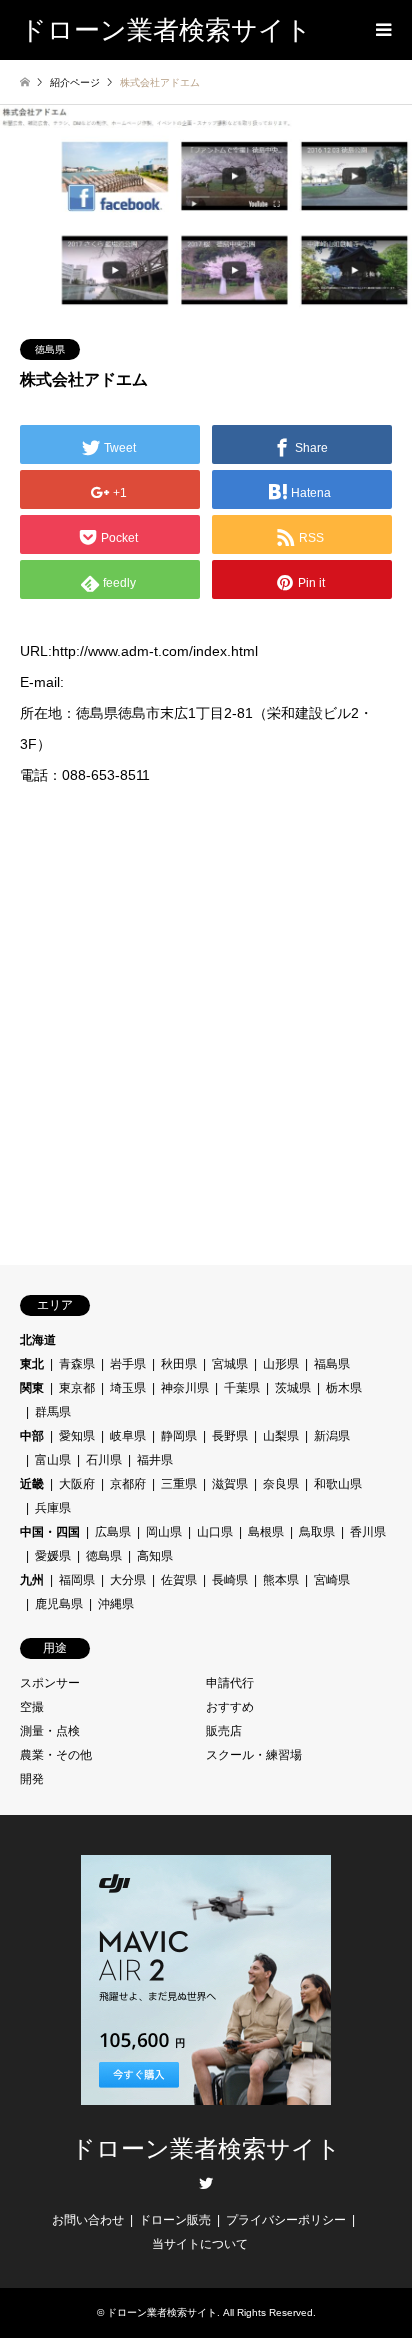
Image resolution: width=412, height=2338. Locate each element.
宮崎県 (332, 1580)
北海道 (38, 1340)
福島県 (332, 1364)
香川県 (368, 1532)
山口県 (215, 1532)
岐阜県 (128, 1436)
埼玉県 (128, 1388)
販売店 (224, 1731)
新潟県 (332, 1436)
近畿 (32, 1484)
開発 (32, 1779)
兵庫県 (53, 1508)
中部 (32, 1436)
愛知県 (77, 1436)
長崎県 (230, 1580)
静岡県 (179, 1436)
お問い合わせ (88, 2220)
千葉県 (242, 1388)
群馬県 (53, 1412)
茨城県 (293, 1388)
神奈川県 (185, 1388)
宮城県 (230, 1364)
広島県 (113, 1532)
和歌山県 (338, 1484)
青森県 (77, 1364)
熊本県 (281, 1580)
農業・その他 (56, 1755)
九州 (32, 1580)
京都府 (128, 1484)
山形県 (281, 1364)
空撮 (32, 1707)
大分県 (128, 1580)
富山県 (53, 1460)
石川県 (104, 1460)
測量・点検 (50, 1731)
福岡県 (77, 1580)
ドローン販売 (175, 2220)
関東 (32, 1388)
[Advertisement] (206, 1026)
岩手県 (128, 1364)
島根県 (266, 1532)
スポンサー (50, 1683)
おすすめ (230, 1707)
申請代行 (230, 1683)
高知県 (155, 1556)
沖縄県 (116, 1604)
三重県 (179, 1484)
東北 (32, 1364)
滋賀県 (230, 1484)
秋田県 (179, 1364)
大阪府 (77, 1484)
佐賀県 (179, 1580)
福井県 (155, 1460)
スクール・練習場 (254, 1755)
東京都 (77, 1388)
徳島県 (50, 349)
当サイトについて (200, 2244)
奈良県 (281, 1484)
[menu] (382, 30)
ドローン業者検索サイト (206, 2149)
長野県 (230, 1436)
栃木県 (344, 1388)
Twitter (206, 2183)
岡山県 (164, 1532)
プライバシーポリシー (286, 2220)
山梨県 (281, 1436)
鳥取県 (317, 1532)
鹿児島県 (59, 1604)
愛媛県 (53, 1556)
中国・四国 (50, 1532)
